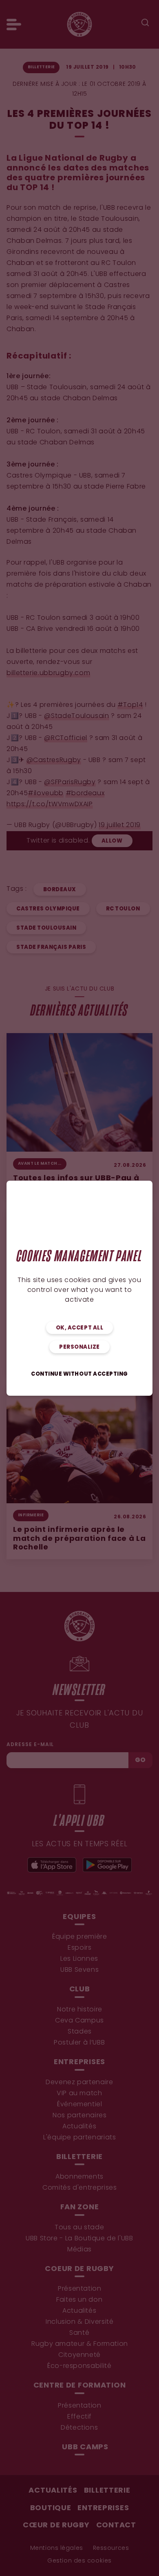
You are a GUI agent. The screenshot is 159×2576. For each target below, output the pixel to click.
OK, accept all (79, 1328)
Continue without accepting (79, 1374)
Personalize (79, 1347)
